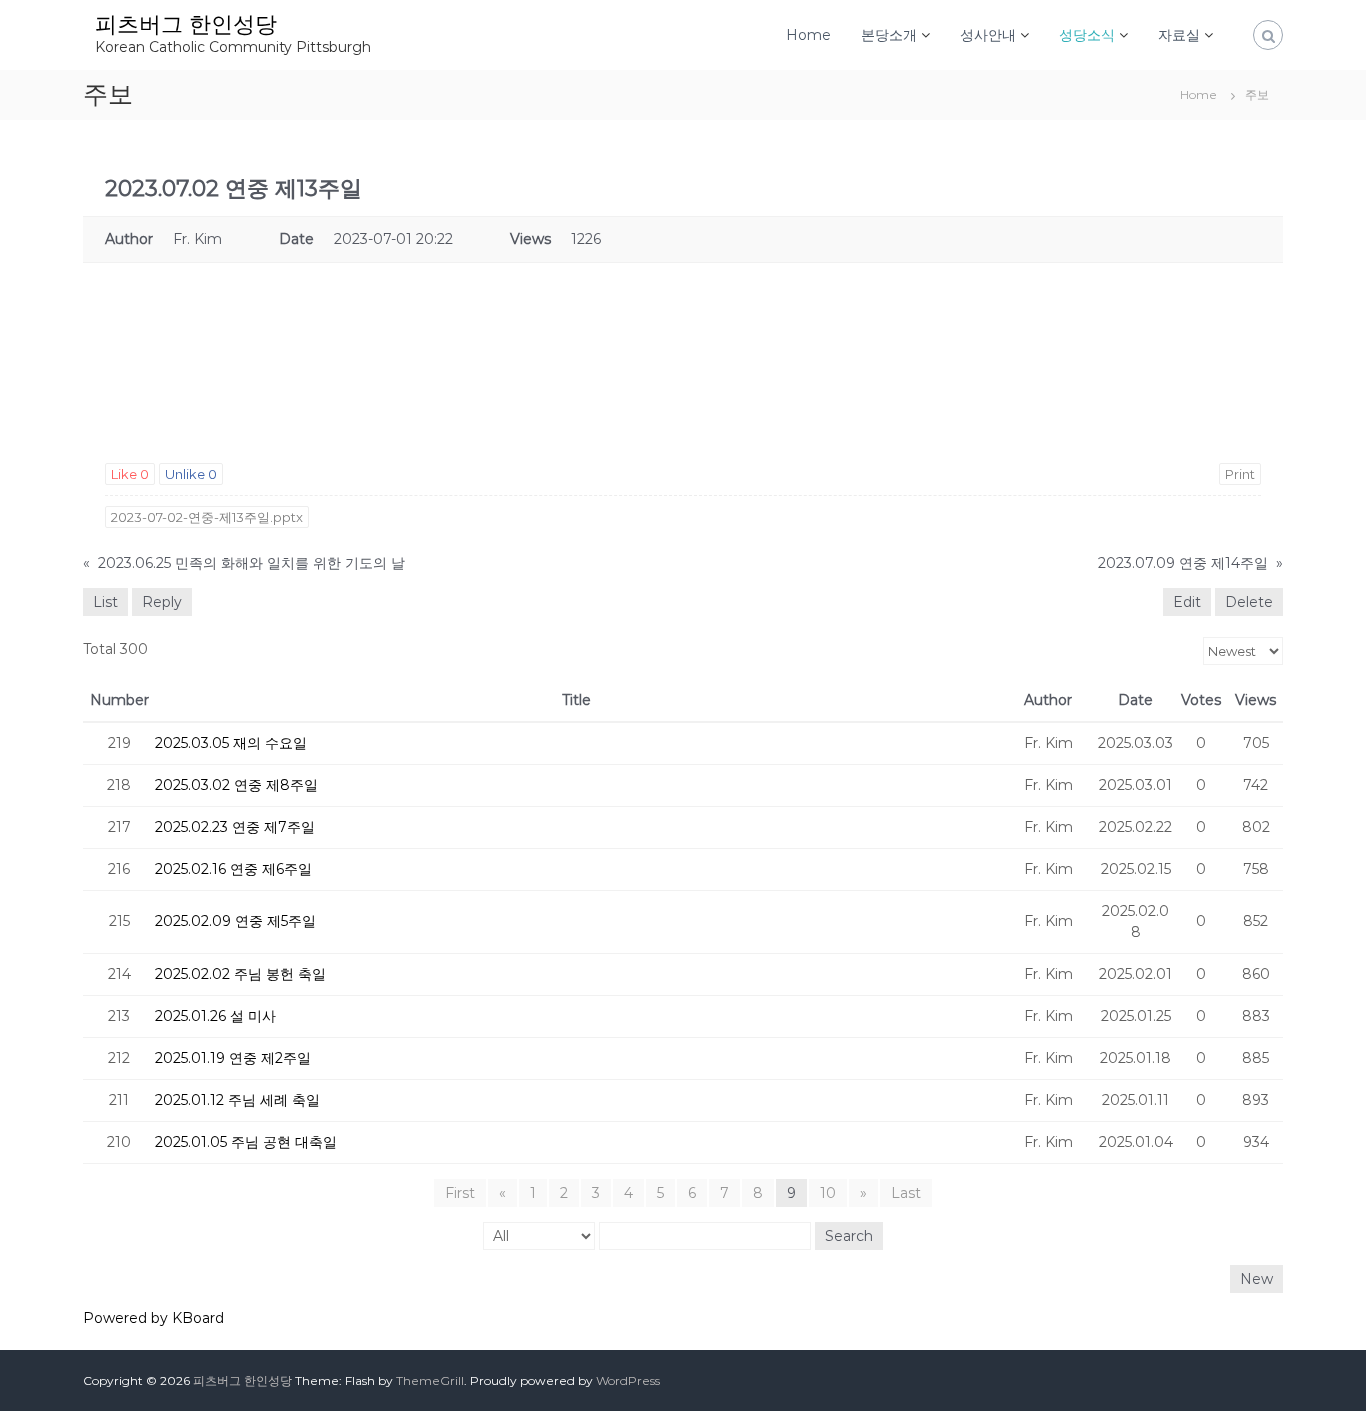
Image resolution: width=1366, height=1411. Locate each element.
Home (808, 35)
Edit (1187, 602)
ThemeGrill (430, 1380)
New (1256, 1279)
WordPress (628, 1380)
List (105, 602)
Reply (162, 602)
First (460, 1193)
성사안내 (988, 35)
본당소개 (889, 35)
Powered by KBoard (153, 1318)
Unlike (191, 474)
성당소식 (1087, 35)
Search (849, 1236)
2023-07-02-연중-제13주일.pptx (207, 517)
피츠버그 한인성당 (186, 24)
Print (1240, 474)
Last (906, 1193)
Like (130, 474)
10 (828, 1193)
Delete (1249, 602)
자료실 (1179, 35)
